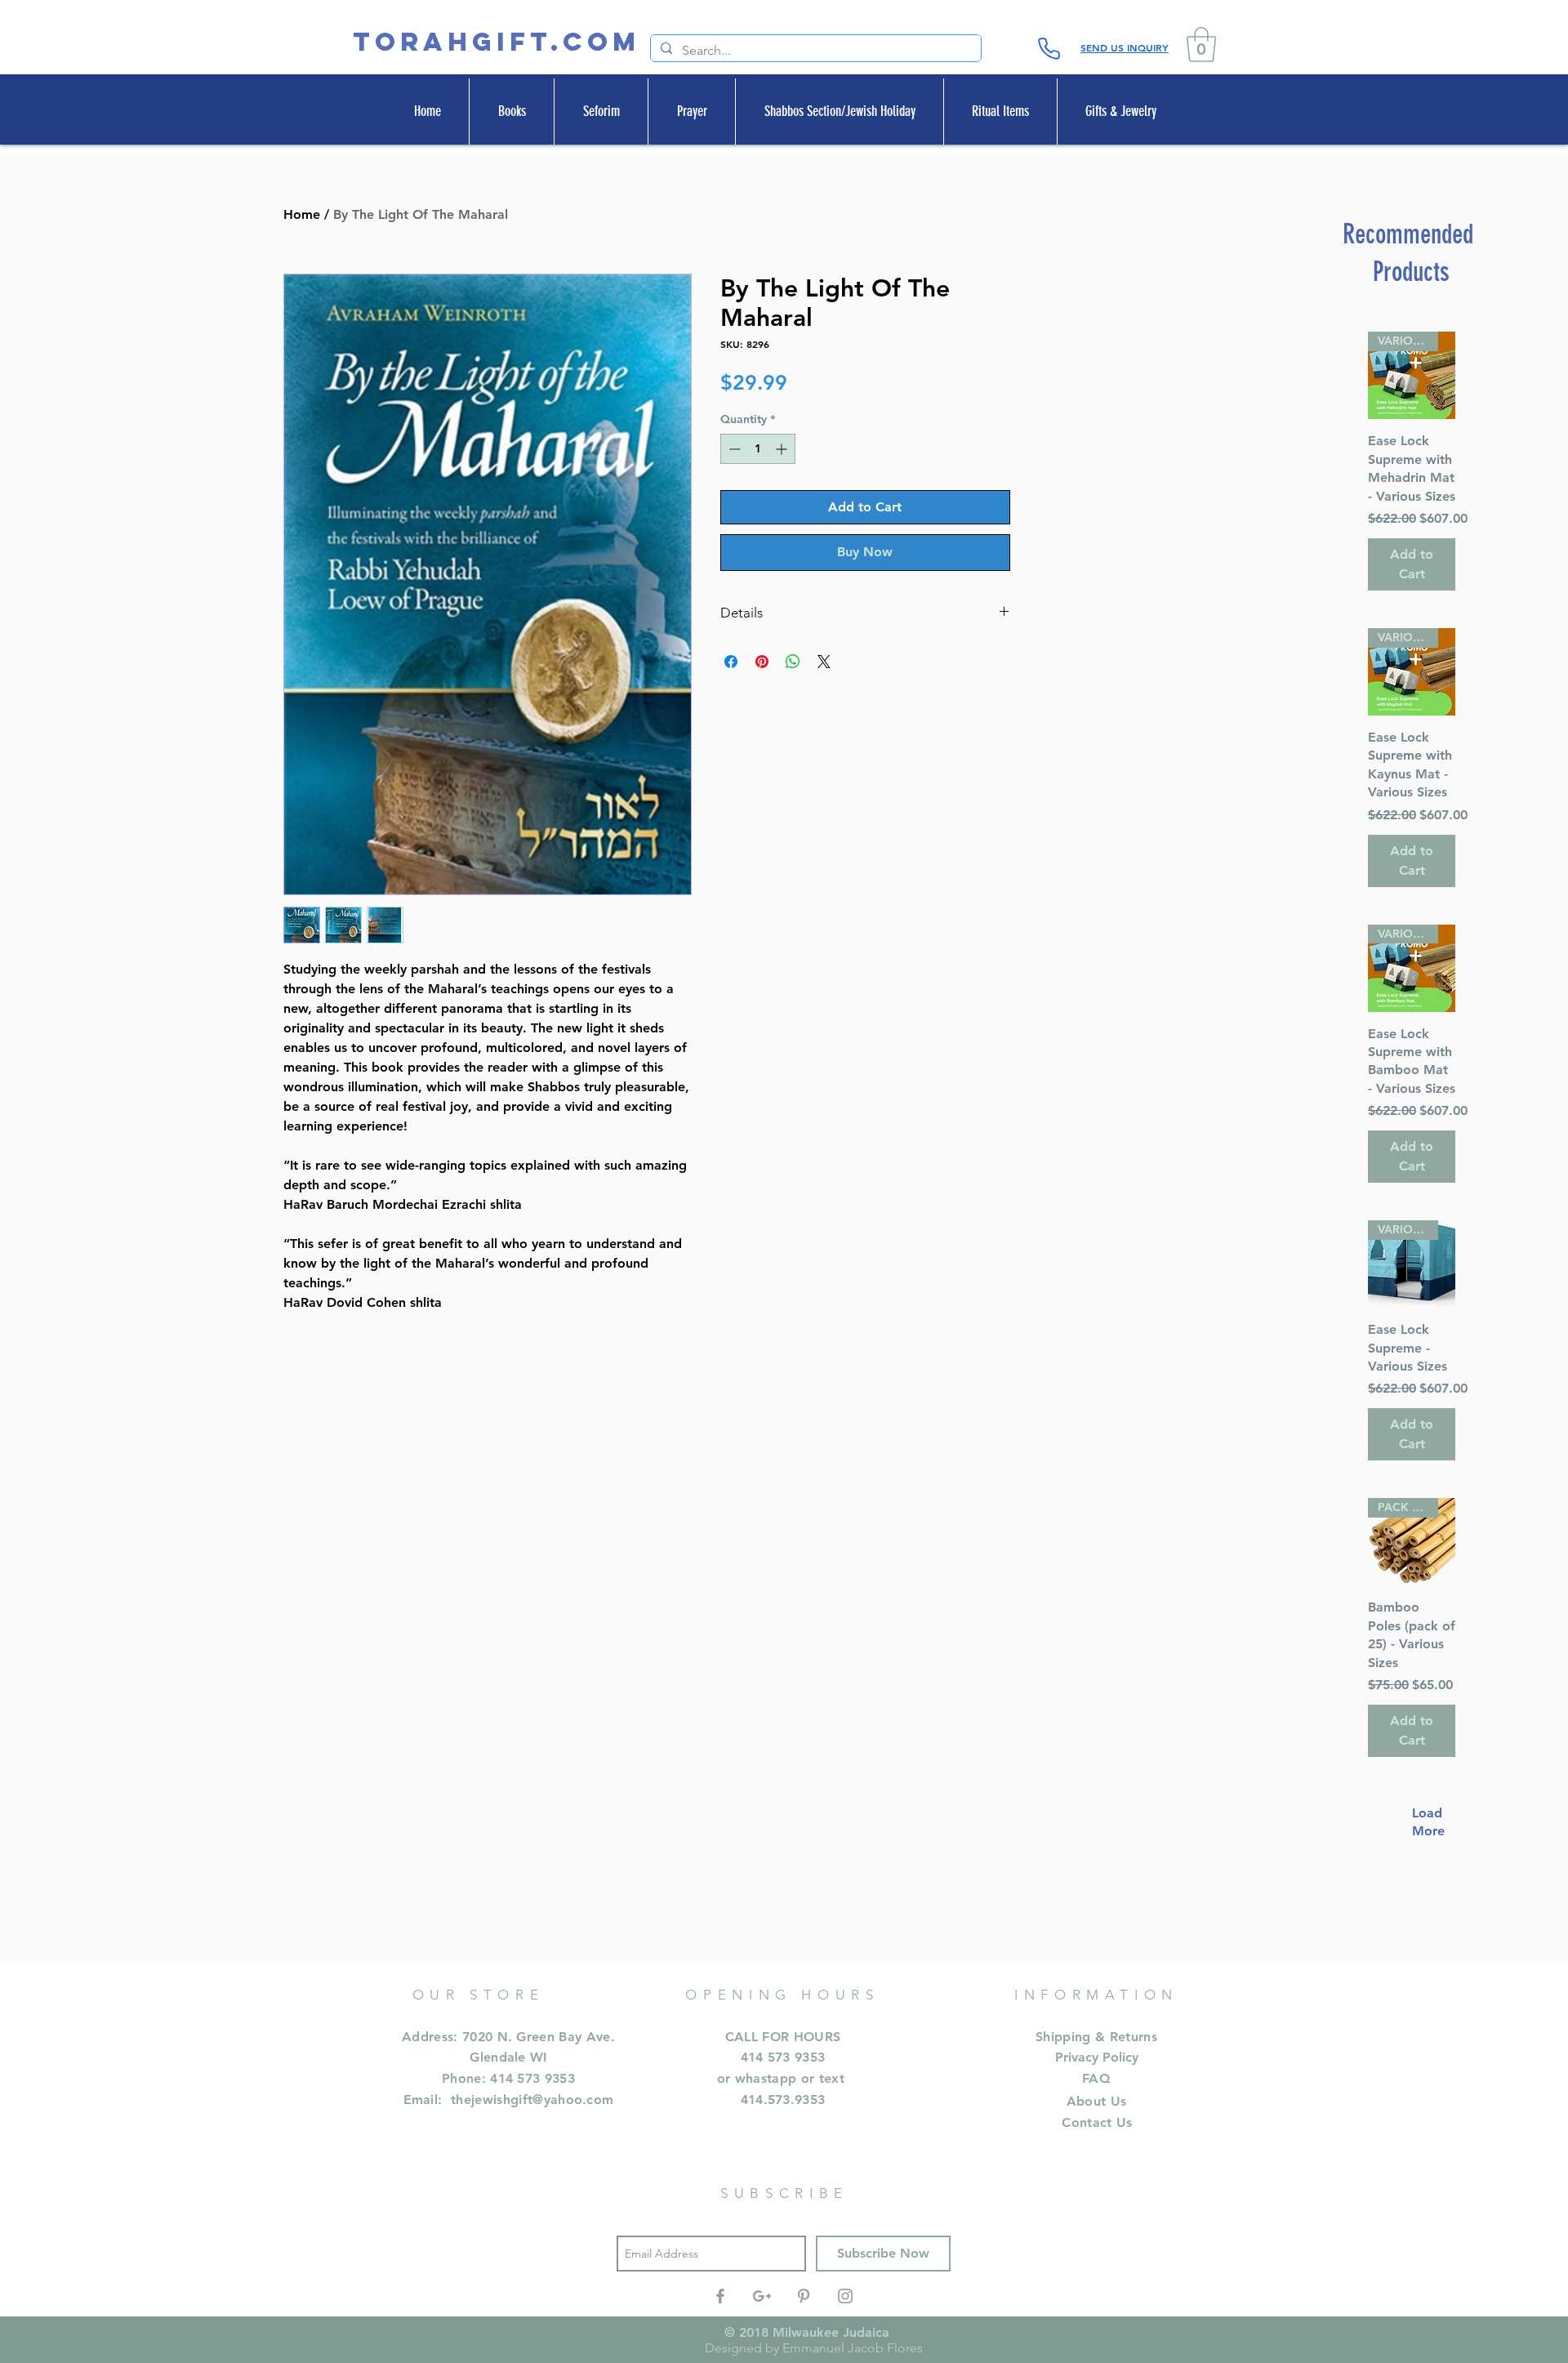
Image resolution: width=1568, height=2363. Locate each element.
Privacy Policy (1097, 2057)
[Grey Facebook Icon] (720, 2296)
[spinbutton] (758, 449)
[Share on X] (824, 662)
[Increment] (783, 449)
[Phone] (1049, 48)
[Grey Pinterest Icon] (804, 2296)
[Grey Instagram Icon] (845, 2296)
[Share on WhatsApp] (793, 662)
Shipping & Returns (1096, 2037)
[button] (1201, 45)
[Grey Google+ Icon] (762, 2296)
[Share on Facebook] (731, 662)
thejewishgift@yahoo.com (532, 2100)
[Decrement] (733, 449)
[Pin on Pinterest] (762, 662)
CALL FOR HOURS (783, 2037)
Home (302, 214)
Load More (1420, 1822)
